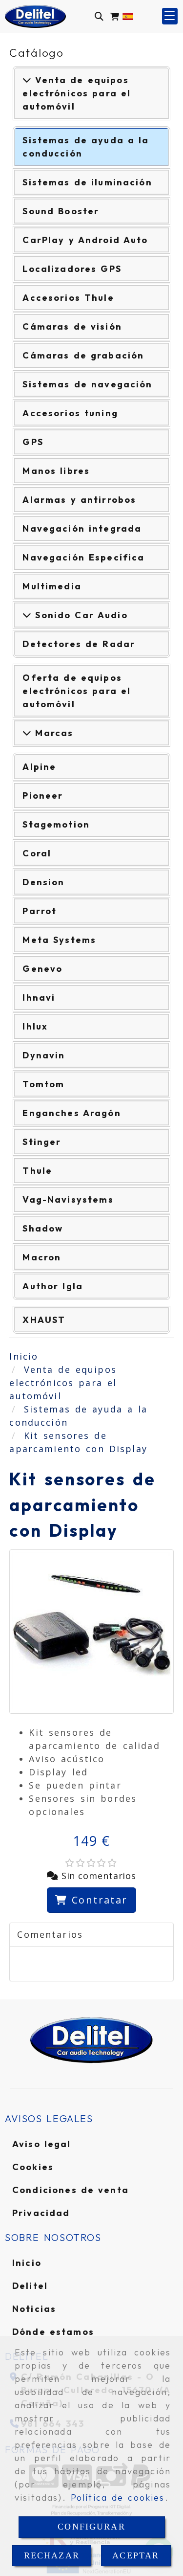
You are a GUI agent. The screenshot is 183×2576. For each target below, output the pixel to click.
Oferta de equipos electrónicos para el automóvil (77, 691)
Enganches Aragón (71, 1113)
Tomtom (43, 1084)
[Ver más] (27, 615)
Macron (42, 1257)
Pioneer (43, 795)
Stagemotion (56, 824)
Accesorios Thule (68, 298)
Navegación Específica (83, 557)
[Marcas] (27, 733)
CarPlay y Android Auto (85, 240)
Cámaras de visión (72, 326)
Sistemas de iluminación (87, 182)
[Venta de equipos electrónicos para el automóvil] (27, 80)
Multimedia (52, 586)
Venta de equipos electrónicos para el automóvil (77, 93)
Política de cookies (118, 2498)
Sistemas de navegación (87, 384)
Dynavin (44, 1055)
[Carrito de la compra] (115, 16)
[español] (128, 16)
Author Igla (53, 1286)
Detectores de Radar (79, 644)
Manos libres (56, 471)
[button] (170, 16)
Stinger (42, 1142)
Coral (37, 853)
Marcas (52, 733)
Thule (37, 1171)
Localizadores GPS (72, 269)
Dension (43, 882)
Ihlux (35, 1026)
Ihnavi (39, 997)
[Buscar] (99, 16)
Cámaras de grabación (83, 355)
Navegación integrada (82, 528)
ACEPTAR (136, 2555)
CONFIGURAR (91, 2527)
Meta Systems (59, 940)
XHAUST (44, 1320)
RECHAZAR (52, 2555)
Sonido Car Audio (79, 615)
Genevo (42, 969)
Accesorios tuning (70, 413)
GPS (33, 442)
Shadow (43, 1228)
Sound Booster (61, 211)
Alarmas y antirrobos (79, 500)
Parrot (40, 911)
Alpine (39, 767)
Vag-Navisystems (68, 1199)
